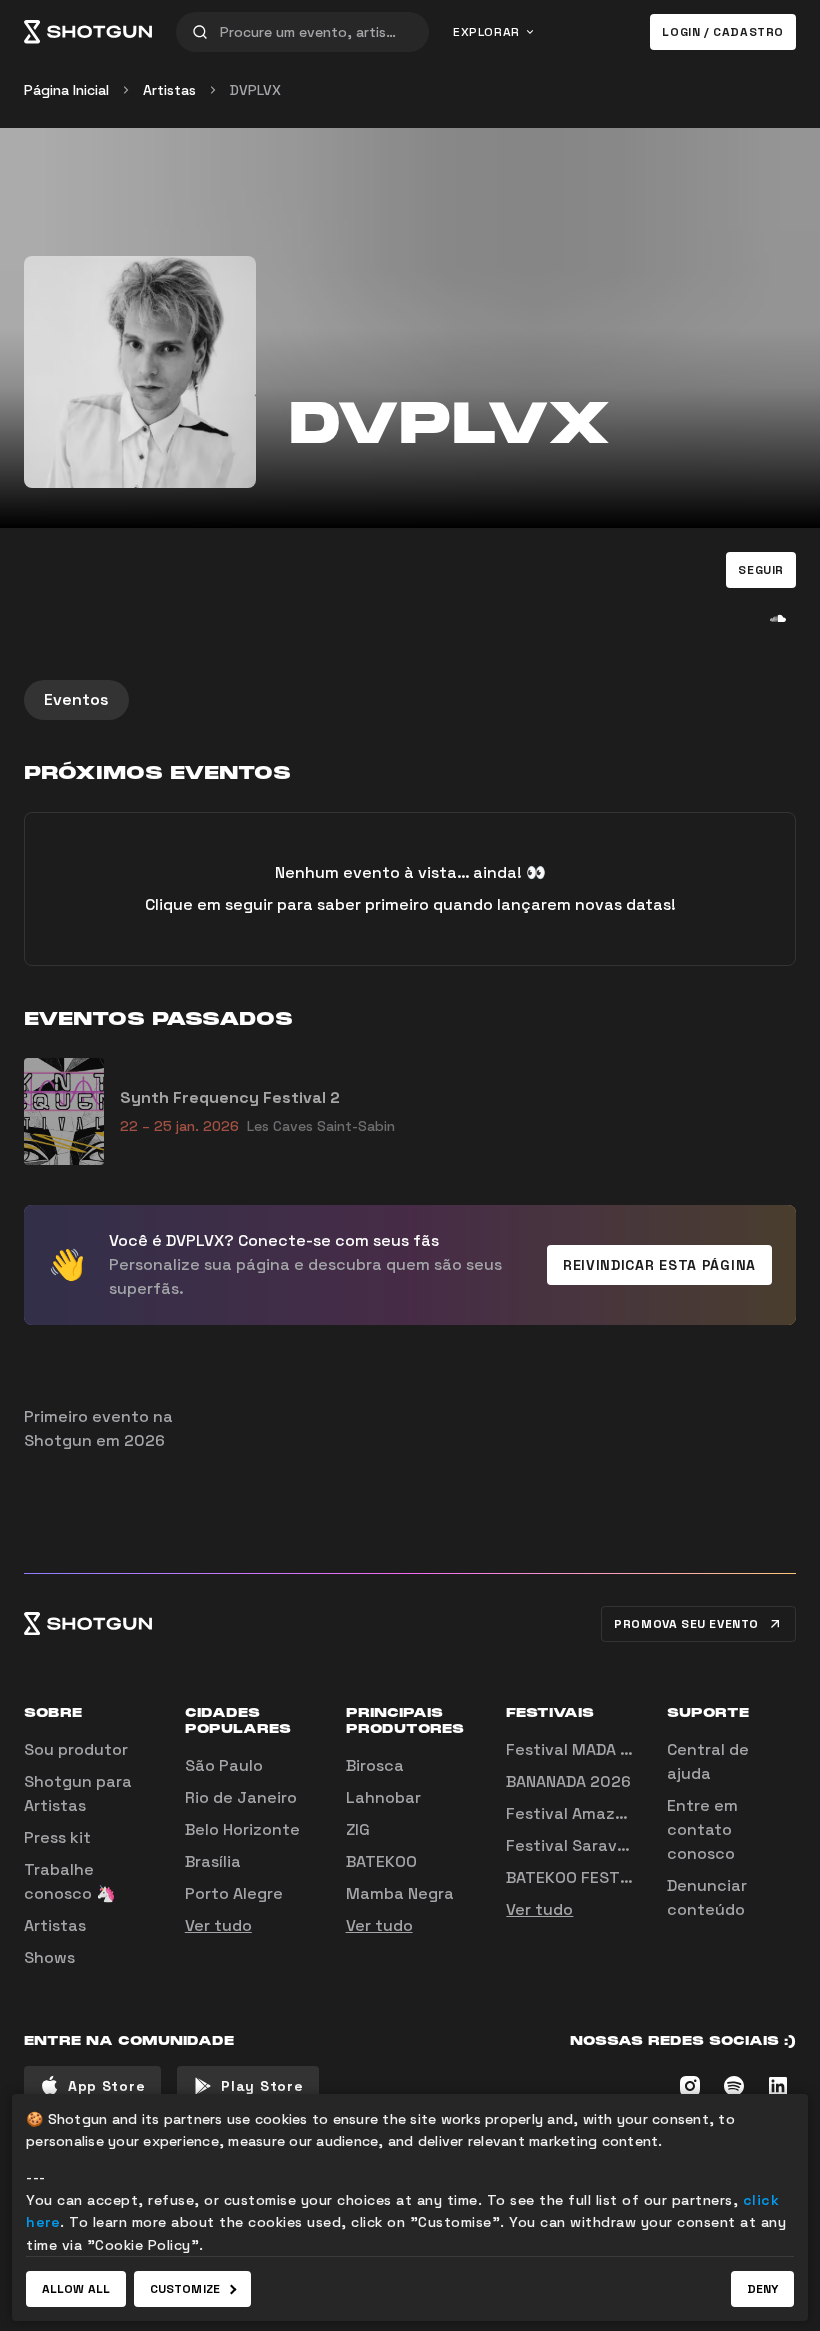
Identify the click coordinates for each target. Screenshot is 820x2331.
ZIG (358, 1829)
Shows (49, 1957)
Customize (185, 2289)
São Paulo (224, 1765)
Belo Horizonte (242, 1829)
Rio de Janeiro (241, 1797)
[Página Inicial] (88, 32)
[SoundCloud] (778, 618)
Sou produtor (76, 1749)
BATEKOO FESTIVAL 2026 (601, 1877)
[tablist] (410, 700)
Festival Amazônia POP (595, 1813)
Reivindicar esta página (659, 1265)
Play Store (262, 2086)
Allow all (76, 2289)
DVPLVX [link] (255, 90)
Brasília (213, 1861)
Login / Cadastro (723, 32)
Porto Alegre (234, 1893)
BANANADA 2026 (568, 1781)
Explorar (486, 32)
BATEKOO (381, 1861)
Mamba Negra (400, 1893)
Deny (762, 2289)
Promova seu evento (686, 1624)
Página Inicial (66, 90)
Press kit (57, 1837)
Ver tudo (218, 1925)
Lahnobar (383, 1797)
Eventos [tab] (76, 699)
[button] (761, 570)
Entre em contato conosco (702, 1829)
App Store (106, 2086)
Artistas (169, 90)
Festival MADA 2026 (583, 1749)
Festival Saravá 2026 (589, 1845)
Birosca (375, 1765)
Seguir (761, 570)
